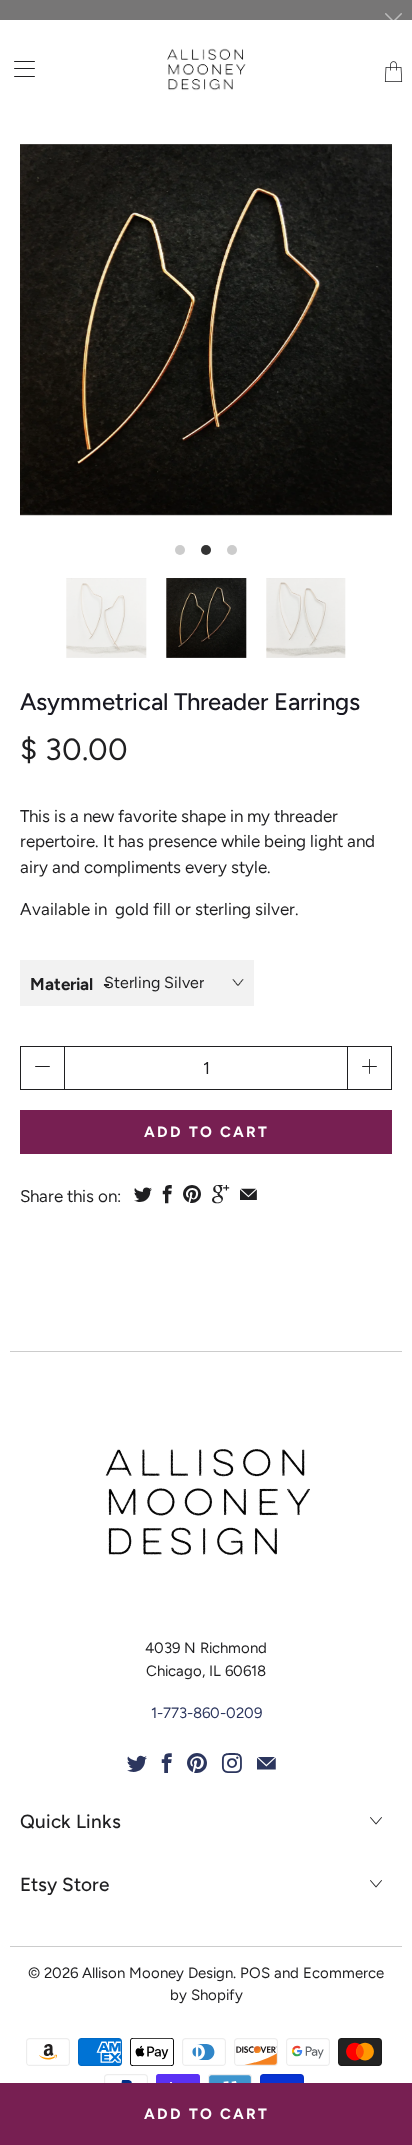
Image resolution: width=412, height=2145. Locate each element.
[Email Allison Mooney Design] (266, 1763)
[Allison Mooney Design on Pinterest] (197, 1763)
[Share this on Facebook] (167, 1194)
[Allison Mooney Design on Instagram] (232, 1763)
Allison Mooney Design (157, 1973)
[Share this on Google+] (220, 1194)
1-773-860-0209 (206, 1713)
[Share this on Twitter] (143, 1194)
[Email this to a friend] (248, 1194)
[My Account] (17, 68)
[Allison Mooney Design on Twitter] (137, 1763)
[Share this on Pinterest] (192, 1194)
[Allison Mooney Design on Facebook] (167, 1763)
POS (255, 1973)
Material (61, 984)
